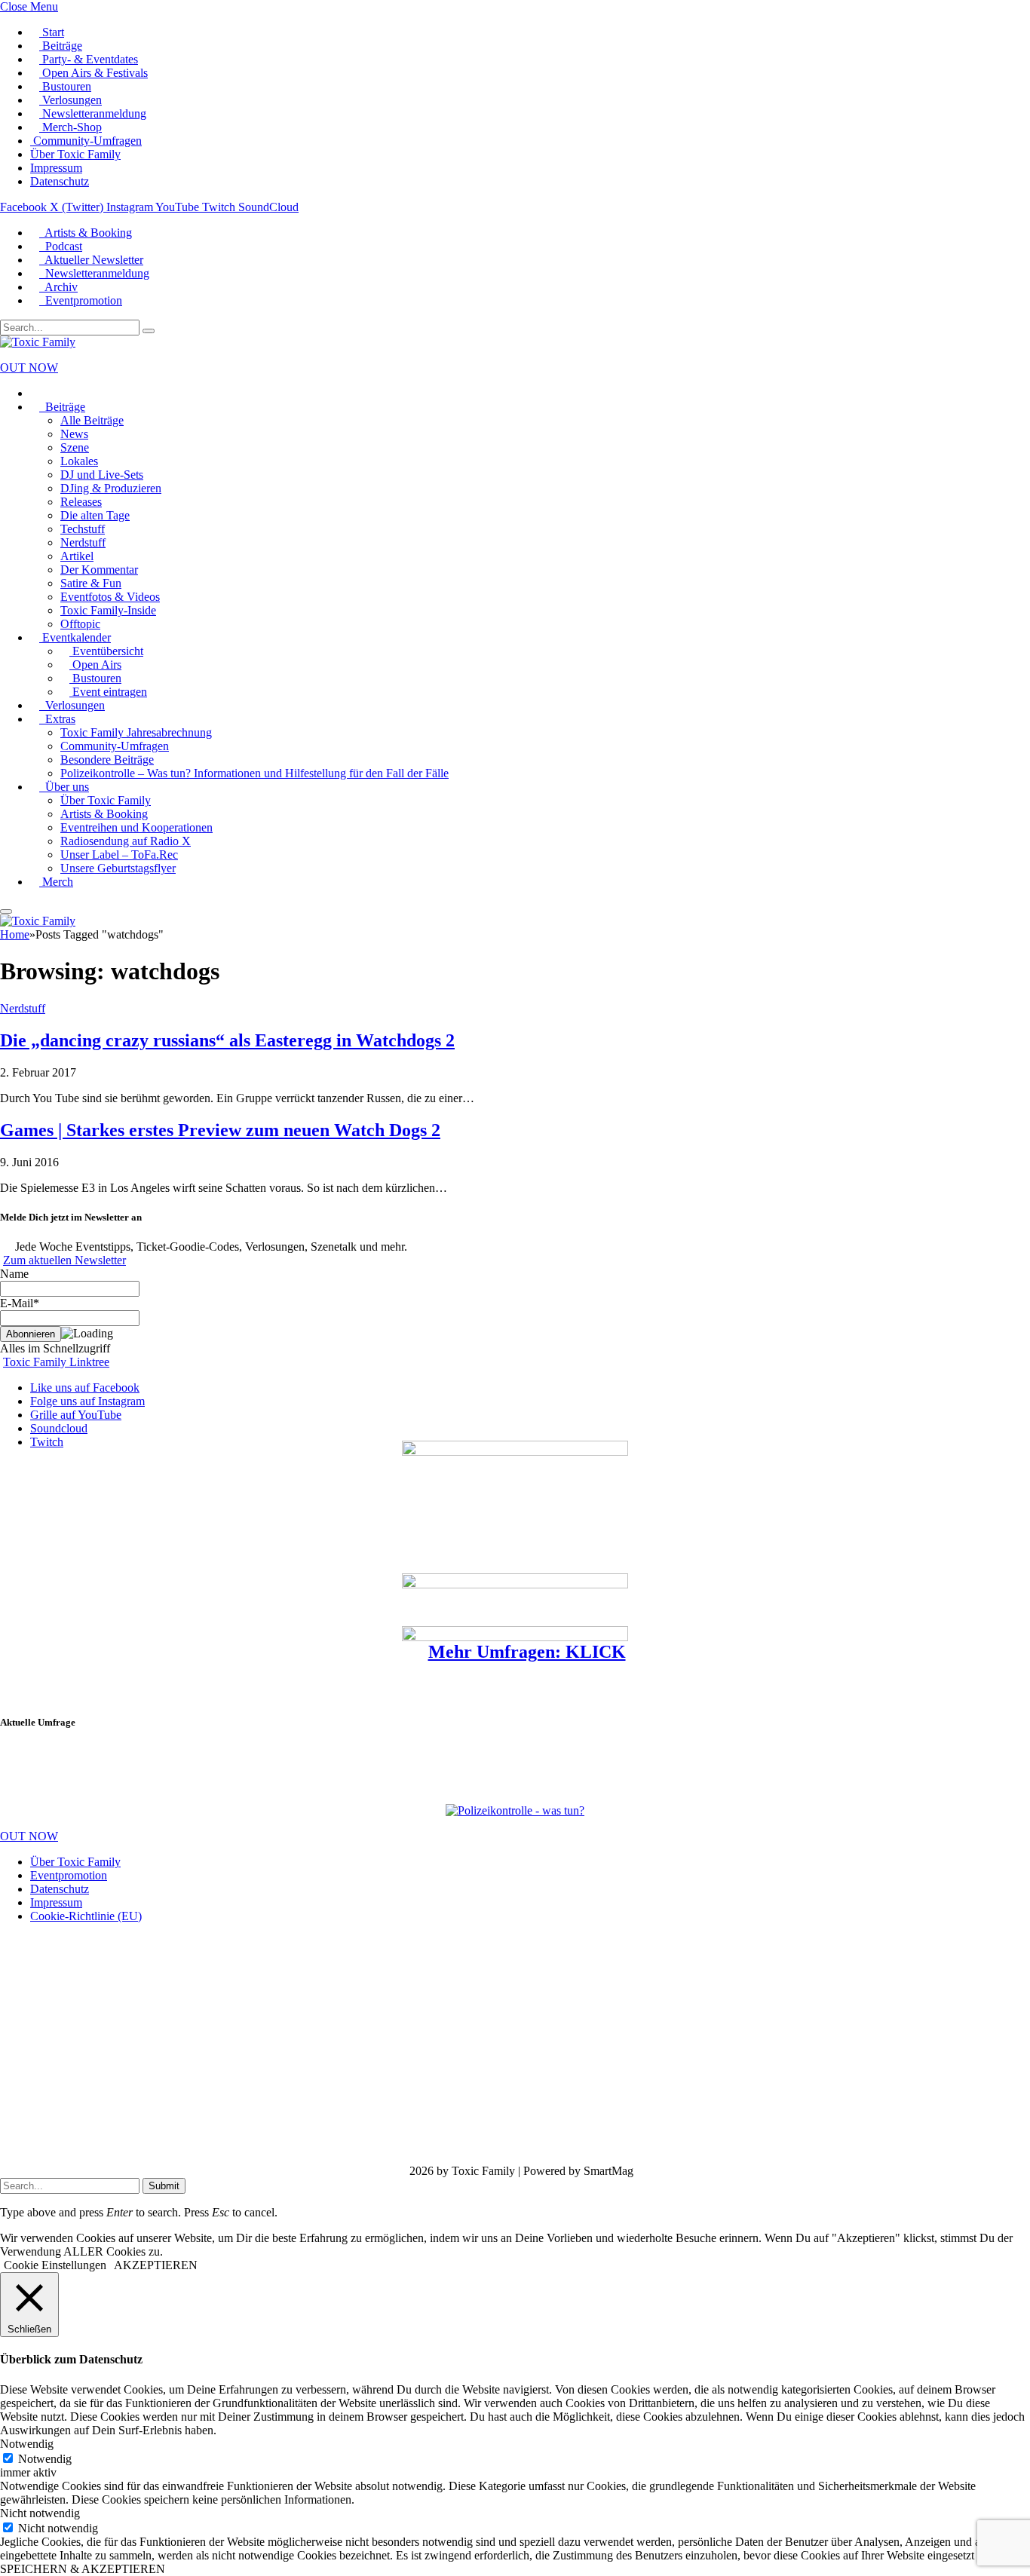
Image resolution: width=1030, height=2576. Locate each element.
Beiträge (61, 46)
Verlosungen (71, 100)
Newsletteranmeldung (93, 113)
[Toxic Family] (38, 342)
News (74, 434)
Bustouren (65, 86)
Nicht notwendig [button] (40, 2513)
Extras (57, 719)
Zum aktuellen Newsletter (64, 1260)
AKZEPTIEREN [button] (156, 2265)
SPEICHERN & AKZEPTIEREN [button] (83, 2569)
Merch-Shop (71, 127)
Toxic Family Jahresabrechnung (136, 732)
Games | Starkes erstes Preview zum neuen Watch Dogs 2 (220, 1130)
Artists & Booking (86, 233)
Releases (81, 502)
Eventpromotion (81, 300)
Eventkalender (75, 637)
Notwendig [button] (27, 2444)
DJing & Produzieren (111, 488)
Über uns (64, 787)
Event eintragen (108, 692)
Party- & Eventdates (89, 59)
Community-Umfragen (86, 141)
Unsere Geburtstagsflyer (118, 868)
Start (52, 32)
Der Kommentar (99, 570)
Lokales (79, 461)
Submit (164, 2186)
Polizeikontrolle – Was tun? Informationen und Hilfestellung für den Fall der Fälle (254, 773)
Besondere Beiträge (107, 760)
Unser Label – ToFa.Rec (119, 855)
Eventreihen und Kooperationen (136, 827)
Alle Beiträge (92, 420)
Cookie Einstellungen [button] (55, 2265)
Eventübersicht (106, 651)
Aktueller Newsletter (91, 260)
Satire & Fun (91, 583)
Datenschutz (60, 181)
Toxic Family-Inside (108, 610)
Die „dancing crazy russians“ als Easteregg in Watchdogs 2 (227, 1040)
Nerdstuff (83, 542)
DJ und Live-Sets (102, 475)
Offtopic (80, 624)
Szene (75, 447)
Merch (56, 882)
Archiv (58, 287)
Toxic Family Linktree (56, 1362)
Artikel (77, 556)
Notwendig (45, 2459)
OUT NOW (29, 368)
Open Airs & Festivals (93, 73)
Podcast (61, 246)
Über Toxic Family (75, 154)
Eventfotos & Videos (110, 597)
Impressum (56, 168)
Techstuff (83, 529)
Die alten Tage (95, 515)
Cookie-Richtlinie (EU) (86, 1916)
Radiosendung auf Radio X (126, 841)
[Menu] (6, 911)
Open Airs (95, 665)
